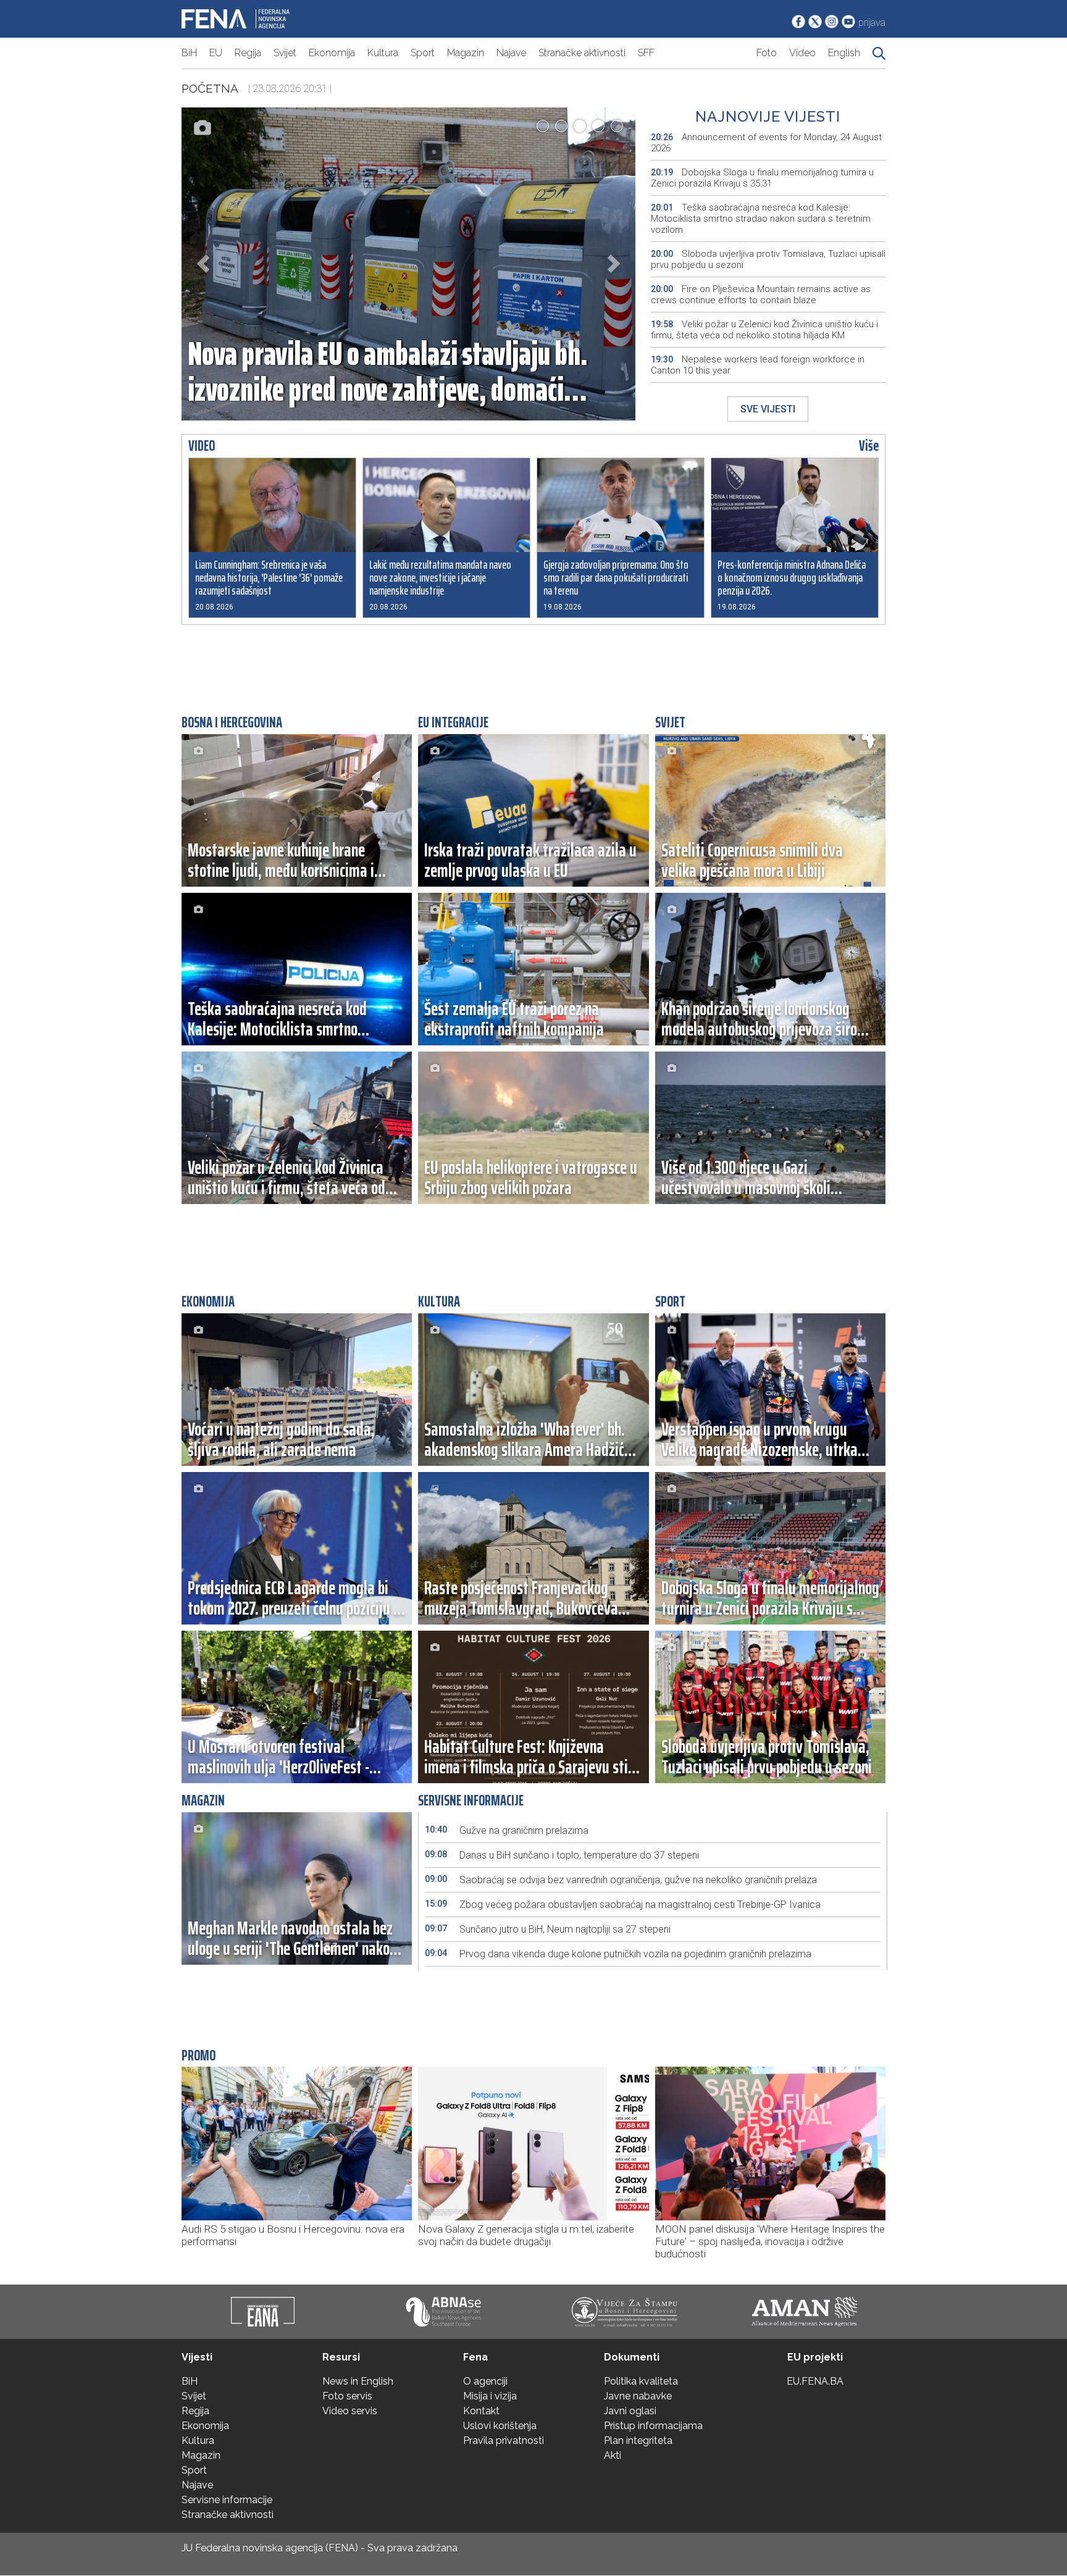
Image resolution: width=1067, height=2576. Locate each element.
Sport (423, 53)
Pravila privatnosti (504, 2440)
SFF (646, 53)
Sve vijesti (768, 409)
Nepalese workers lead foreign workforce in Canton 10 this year (758, 365)
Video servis (350, 2411)
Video (802, 53)
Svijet (285, 53)
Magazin (466, 53)
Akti (613, 2455)
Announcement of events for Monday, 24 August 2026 (766, 143)
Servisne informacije (227, 2500)
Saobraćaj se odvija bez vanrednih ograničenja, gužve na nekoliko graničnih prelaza (621, 1880)
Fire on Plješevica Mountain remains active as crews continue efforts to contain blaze (761, 295)
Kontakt (481, 2411)
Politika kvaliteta (641, 2381)
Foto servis (347, 2396)
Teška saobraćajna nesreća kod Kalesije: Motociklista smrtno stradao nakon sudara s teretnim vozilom (761, 219)
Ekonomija (332, 53)
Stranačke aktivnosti (582, 53)
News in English (358, 2381)
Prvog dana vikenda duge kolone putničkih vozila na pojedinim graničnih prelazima (618, 1954)
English (844, 53)
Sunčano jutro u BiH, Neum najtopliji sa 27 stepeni (548, 1929)
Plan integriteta (638, 2440)
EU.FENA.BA (815, 2381)
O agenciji (485, 2381)
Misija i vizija (490, 2396)
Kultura (383, 53)
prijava (872, 23)
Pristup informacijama (653, 2426)
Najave (511, 53)
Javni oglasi (630, 2411)
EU (216, 53)
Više (869, 446)
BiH (189, 53)
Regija (248, 53)
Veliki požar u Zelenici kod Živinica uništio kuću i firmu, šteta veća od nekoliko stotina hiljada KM (764, 330)
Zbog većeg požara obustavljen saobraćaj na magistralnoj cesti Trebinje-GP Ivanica (623, 1905)
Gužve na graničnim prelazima (507, 1830)
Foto (767, 53)
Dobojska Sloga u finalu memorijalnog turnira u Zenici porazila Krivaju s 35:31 (762, 178)
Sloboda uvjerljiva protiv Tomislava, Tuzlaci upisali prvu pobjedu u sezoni (768, 259)
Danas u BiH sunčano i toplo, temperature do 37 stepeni (562, 1855)
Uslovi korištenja (500, 2426)
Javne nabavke (638, 2396)
